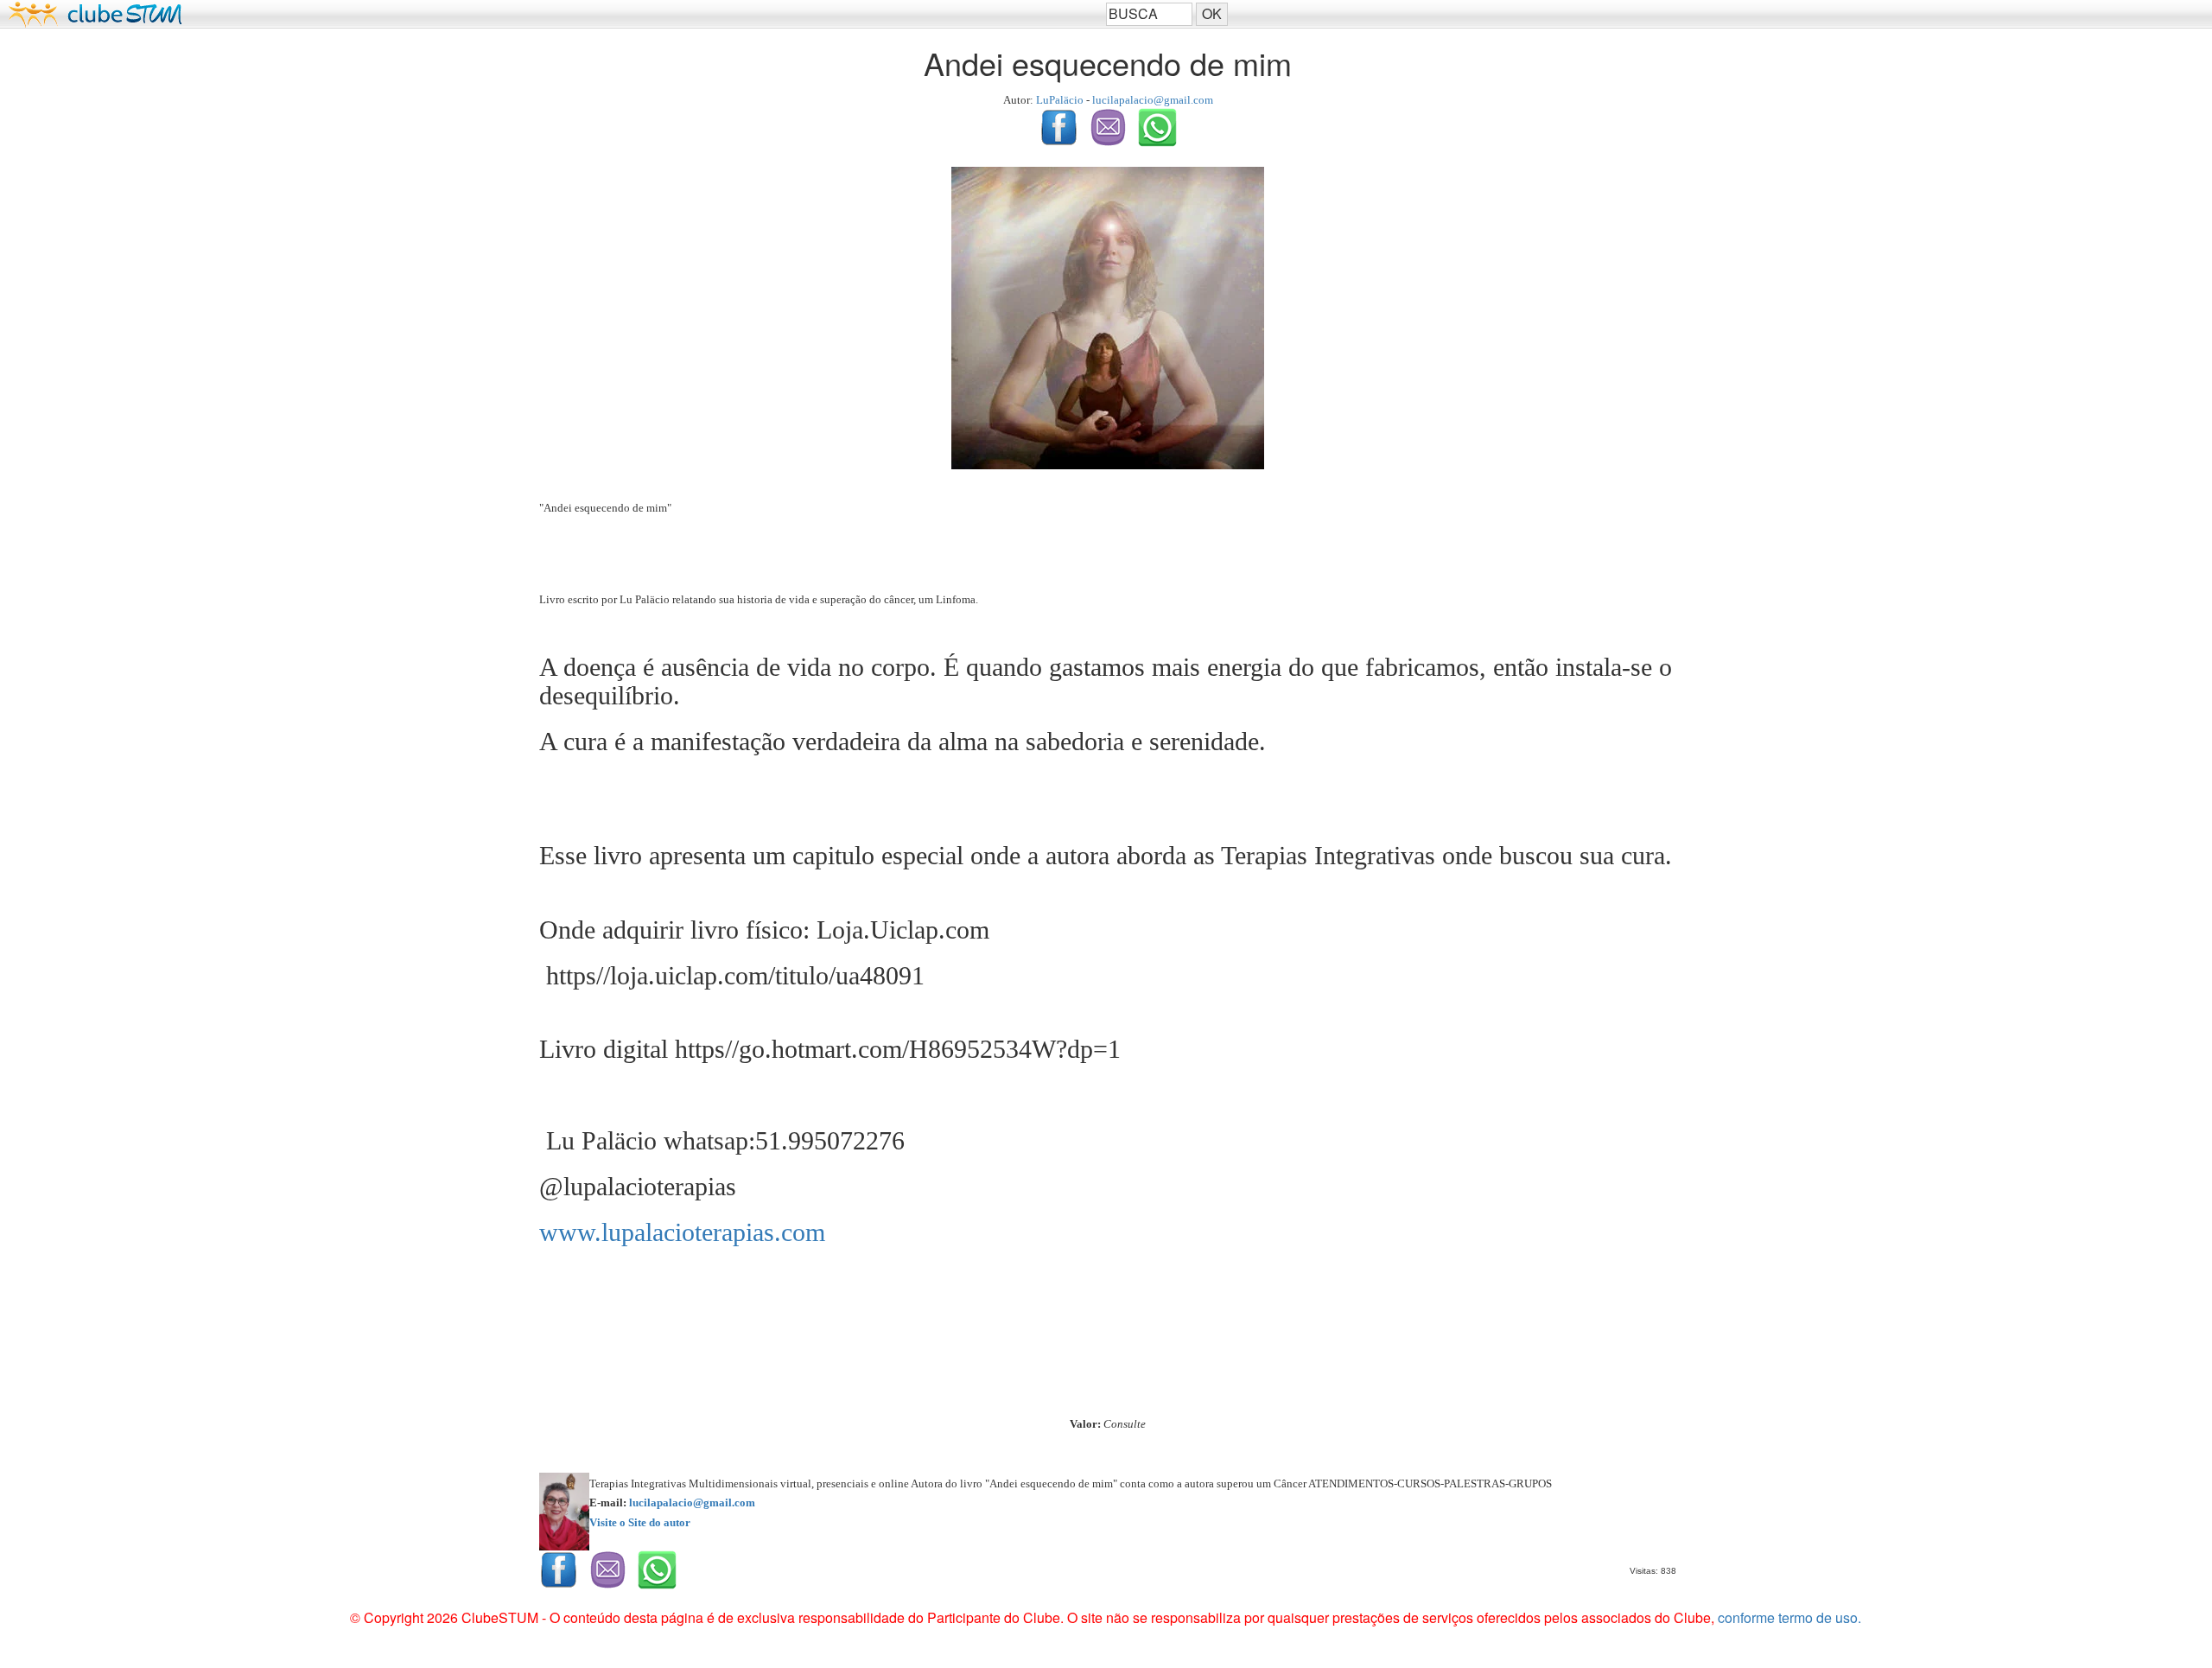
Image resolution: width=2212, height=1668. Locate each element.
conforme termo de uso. (1789, 1617)
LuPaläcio (1060, 100)
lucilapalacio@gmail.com (1153, 100)
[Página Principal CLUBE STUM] (553, 14)
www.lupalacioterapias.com (682, 1232)
